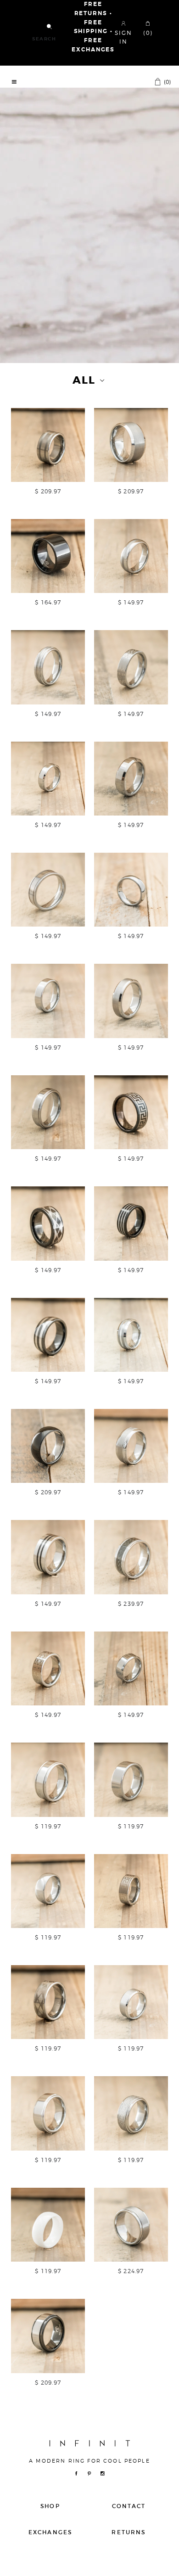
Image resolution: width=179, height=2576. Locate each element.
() (167, 82)
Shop (50, 2506)
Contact (129, 2506)
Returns (129, 2532)
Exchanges (50, 2532)
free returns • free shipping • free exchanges (93, 27)
